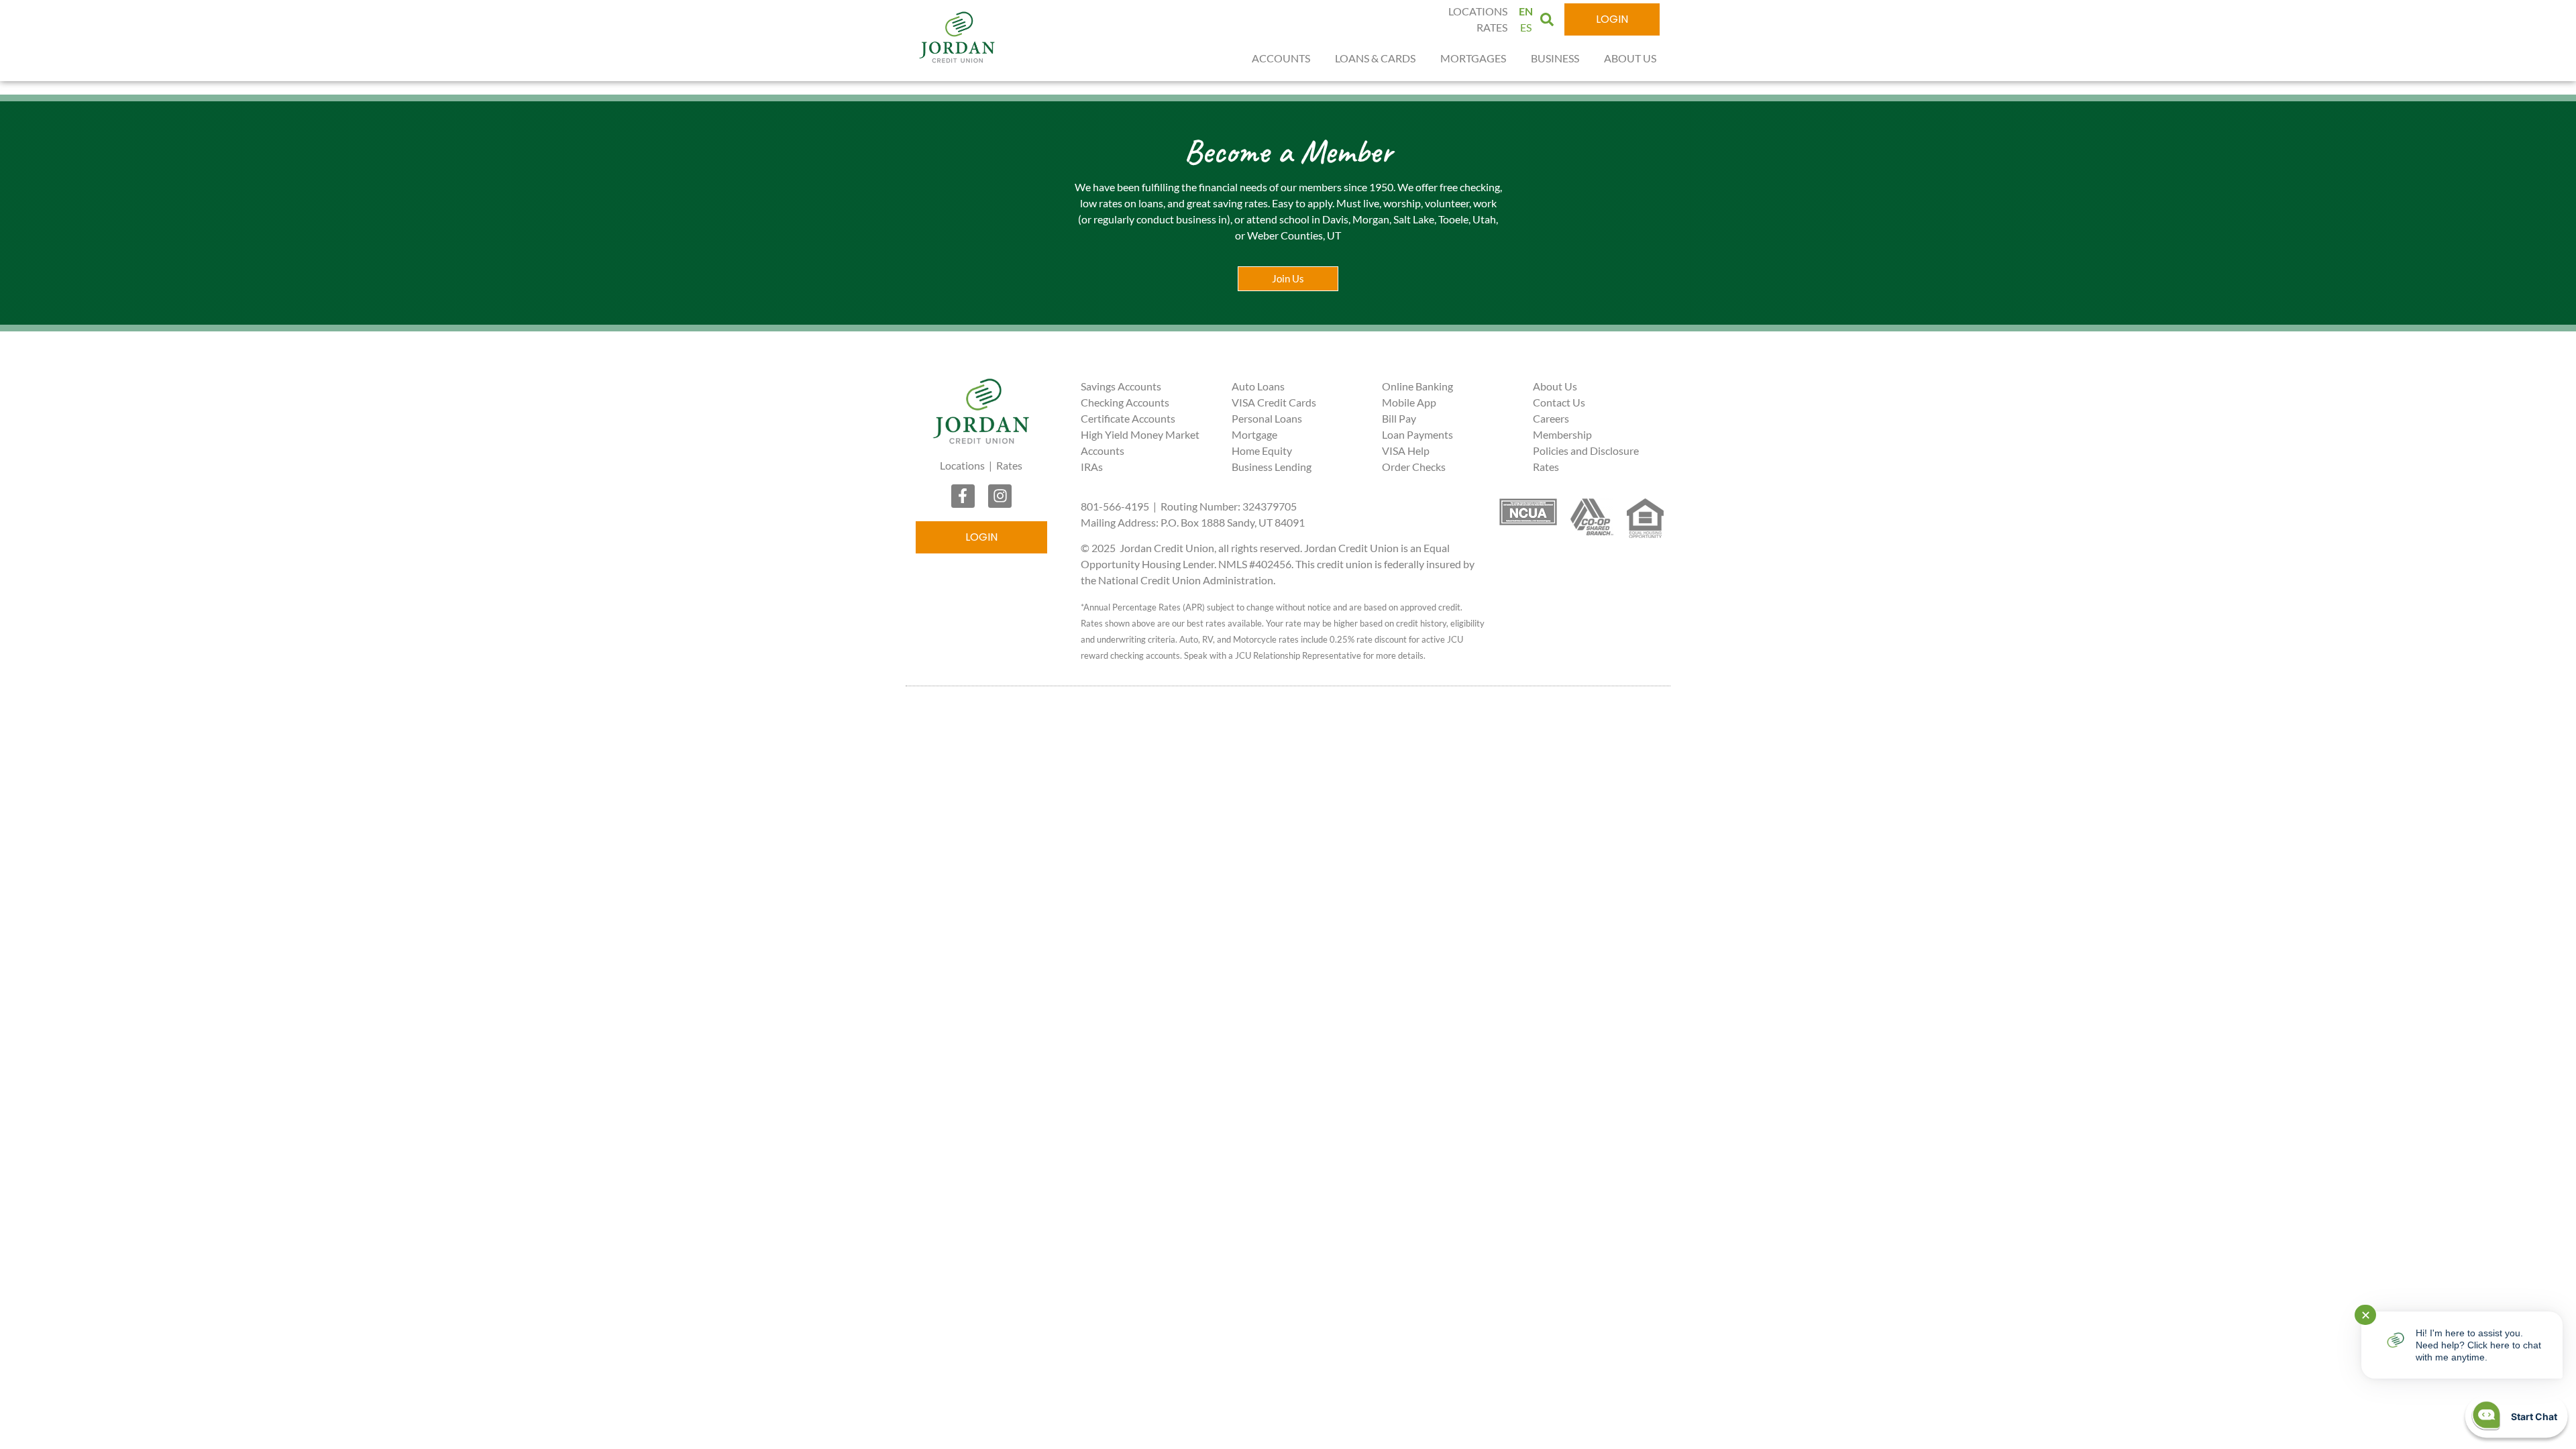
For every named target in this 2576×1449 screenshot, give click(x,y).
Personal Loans (1267, 418)
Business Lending (1272, 467)
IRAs (1092, 467)
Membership (1562, 434)
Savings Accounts (1121, 386)
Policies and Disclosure (1586, 450)
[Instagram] (1000, 496)
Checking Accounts (1125, 402)
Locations (962, 465)
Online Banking (1417, 386)
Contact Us (1559, 402)
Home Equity (1262, 450)
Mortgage (1254, 434)
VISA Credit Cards (1274, 402)
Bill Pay (1399, 418)
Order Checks (1414, 467)
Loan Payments (1417, 434)
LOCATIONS (1478, 11)
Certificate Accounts (1128, 418)
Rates (1009, 465)
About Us (1555, 386)
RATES (1492, 27)
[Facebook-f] (963, 496)
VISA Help (1406, 450)
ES (1526, 27)
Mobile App (1409, 402)
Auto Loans (1258, 386)
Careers (1551, 418)
